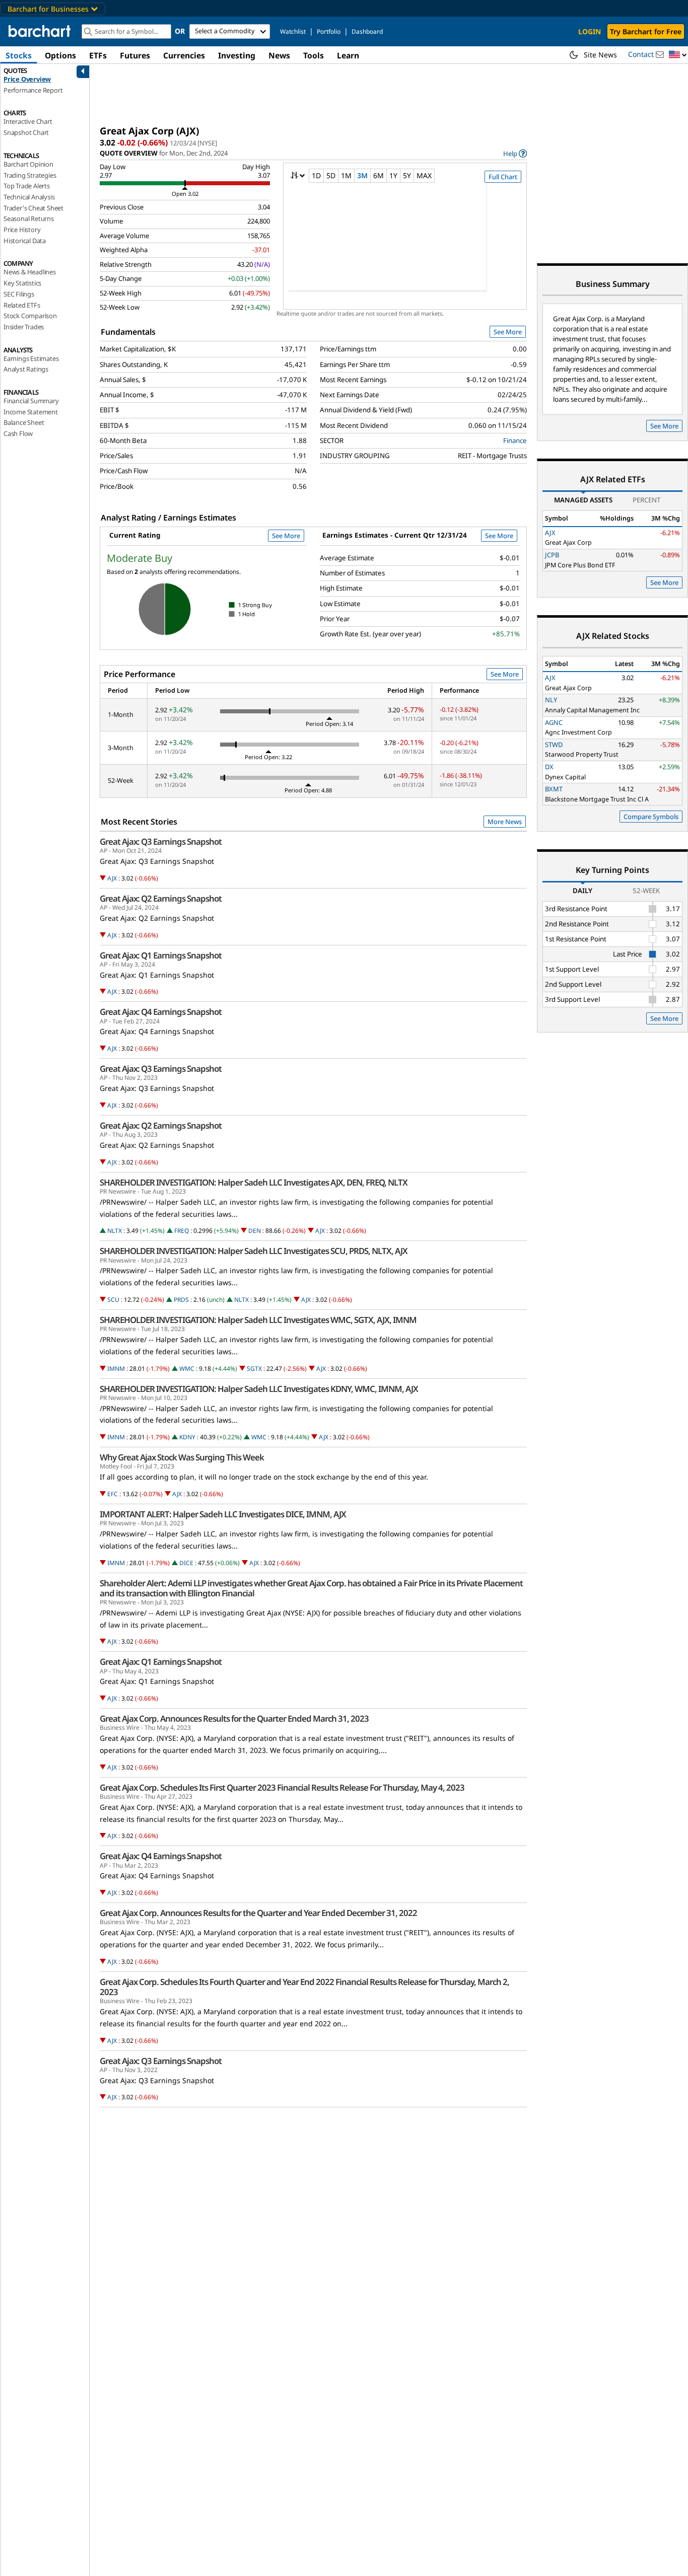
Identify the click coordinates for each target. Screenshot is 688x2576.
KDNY (187, 1437)
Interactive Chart (28, 121)
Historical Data (25, 241)
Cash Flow (18, 433)
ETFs (98, 55)
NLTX (115, 1231)
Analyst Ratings (26, 369)
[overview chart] (405, 244)
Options (60, 55)
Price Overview (27, 79)
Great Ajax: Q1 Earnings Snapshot (161, 955)
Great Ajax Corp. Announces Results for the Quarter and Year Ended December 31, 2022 (258, 1913)
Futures (135, 55)
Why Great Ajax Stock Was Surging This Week (182, 1457)
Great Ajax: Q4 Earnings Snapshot (161, 1012)
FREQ (182, 1231)
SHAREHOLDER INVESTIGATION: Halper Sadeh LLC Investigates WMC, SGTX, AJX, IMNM (258, 1320)
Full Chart (503, 177)
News (279, 55)
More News (505, 822)
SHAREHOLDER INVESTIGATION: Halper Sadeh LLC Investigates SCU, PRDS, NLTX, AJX (254, 1251)
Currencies (184, 55)
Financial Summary (31, 401)
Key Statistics (22, 283)
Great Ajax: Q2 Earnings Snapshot (161, 899)
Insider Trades (24, 327)
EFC (113, 1494)
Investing (237, 55)
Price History (22, 230)
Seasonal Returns (29, 218)
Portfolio (329, 31)
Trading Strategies (30, 175)
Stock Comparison (30, 316)
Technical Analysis (29, 197)
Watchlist (293, 31)
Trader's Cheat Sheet (33, 208)
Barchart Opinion (28, 164)
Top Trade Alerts (27, 186)
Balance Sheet (24, 422)
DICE (186, 1563)
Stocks (19, 55)
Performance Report (33, 90)
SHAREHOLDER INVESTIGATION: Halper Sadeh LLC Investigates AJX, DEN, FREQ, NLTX (254, 1183)
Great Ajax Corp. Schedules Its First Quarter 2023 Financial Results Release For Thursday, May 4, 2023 (282, 1788)
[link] (515, 153)
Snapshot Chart (26, 132)
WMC (187, 1369)
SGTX (254, 1369)
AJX (112, 878)
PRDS (181, 1300)
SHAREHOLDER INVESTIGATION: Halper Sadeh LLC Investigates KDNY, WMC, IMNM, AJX (259, 1389)
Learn (348, 55)
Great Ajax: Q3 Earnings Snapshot (161, 842)
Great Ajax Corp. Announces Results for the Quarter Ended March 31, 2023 (234, 1719)
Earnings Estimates (31, 358)
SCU (113, 1300)
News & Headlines (30, 272)
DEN (255, 1231)
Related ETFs (22, 305)
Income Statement (31, 412)
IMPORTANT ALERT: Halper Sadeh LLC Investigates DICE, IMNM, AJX (223, 1514)
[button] (678, 55)
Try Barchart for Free (646, 31)
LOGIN (590, 31)
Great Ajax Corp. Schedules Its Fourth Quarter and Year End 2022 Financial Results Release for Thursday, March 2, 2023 (304, 1987)
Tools (314, 55)
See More (508, 332)
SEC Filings (19, 294)
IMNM (116, 1369)
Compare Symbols (651, 817)
